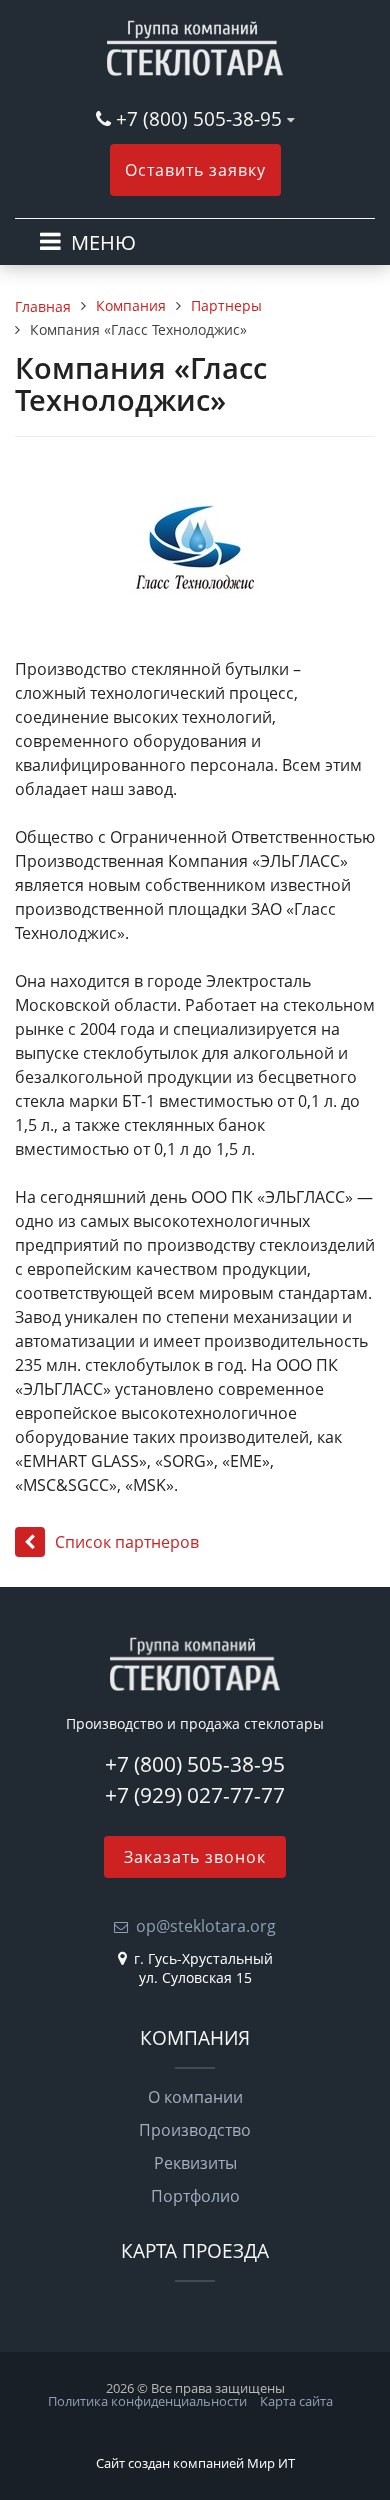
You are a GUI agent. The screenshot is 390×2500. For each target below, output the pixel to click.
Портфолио (195, 2196)
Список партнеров (127, 1542)
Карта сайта (296, 2401)
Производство (195, 2130)
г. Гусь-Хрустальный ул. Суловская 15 (203, 1968)
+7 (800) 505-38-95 (199, 118)
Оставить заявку (195, 170)
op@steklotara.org (206, 1926)
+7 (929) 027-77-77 (195, 1795)
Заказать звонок (195, 1857)
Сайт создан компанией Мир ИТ (195, 2463)
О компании (195, 2097)
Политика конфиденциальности (147, 2401)
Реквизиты (195, 2163)
